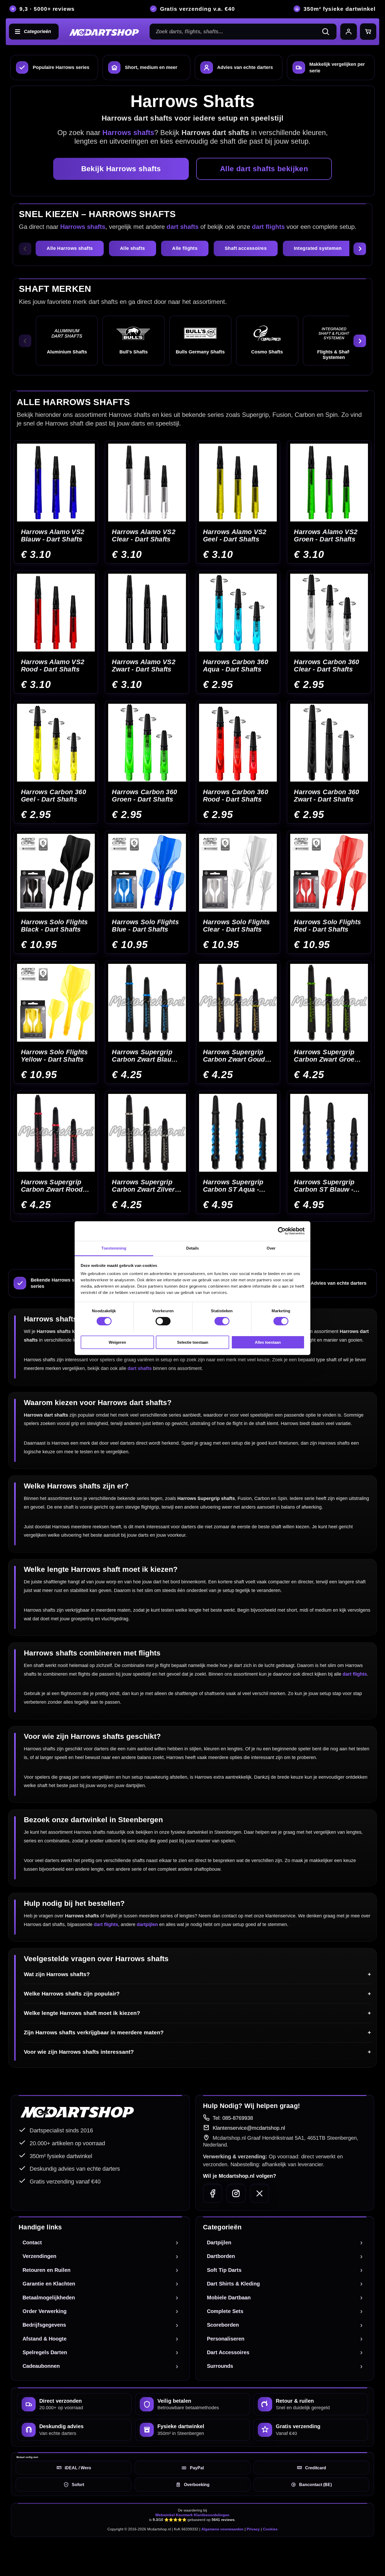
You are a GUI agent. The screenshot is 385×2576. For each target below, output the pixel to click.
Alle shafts (133, 248)
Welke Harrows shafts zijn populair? (72, 1994)
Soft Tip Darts (224, 2270)
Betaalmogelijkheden (49, 2298)
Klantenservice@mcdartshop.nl (249, 2128)
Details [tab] (193, 1248)
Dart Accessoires (228, 2352)
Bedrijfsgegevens (44, 2325)
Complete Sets (225, 2311)
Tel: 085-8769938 (233, 2118)
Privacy (253, 2529)
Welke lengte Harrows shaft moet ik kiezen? (82, 2013)
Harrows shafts (83, 227)
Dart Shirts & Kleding (233, 2284)
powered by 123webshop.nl (348, 2553)
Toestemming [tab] (114, 1248)
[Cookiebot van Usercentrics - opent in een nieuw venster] (282, 1231)
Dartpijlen (219, 2242)
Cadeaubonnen (41, 2366)
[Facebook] (213, 2193)
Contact (32, 2242)
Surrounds (220, 2366)
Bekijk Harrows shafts (121, 169)
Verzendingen (39, 2256)
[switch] (163, 1321)
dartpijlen (147, 1924)
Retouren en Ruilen (46, 2270)
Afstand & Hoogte (45, 2339)
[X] (259, 2193)
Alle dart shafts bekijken (264, 169)
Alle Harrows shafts (70, 248)
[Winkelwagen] (368, 32)
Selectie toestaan (193, 1342)
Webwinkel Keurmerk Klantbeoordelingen (192, 2515)
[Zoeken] (328, 32)
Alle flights (185, 248)
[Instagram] (236, 2193)
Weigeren (117, 1342)
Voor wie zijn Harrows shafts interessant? (79, 2052)
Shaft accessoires (246, 248)
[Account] (349, 32)
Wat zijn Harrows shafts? (57, 1974)
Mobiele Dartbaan (229, 2298)
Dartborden (221, 2256)
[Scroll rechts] (360, 249)
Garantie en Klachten (49, 2284)
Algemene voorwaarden (222, 2529)
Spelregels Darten (45, 2352)
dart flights (268, 227)
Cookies (270, 2529)
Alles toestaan (268, 1342)
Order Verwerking (45, 2311)
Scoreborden (223, 2325)
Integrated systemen (318, 248)
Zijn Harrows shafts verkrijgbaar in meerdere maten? (94, 2032)
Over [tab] (271, 1248)
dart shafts (183, 227)
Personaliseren (226, 2339)
